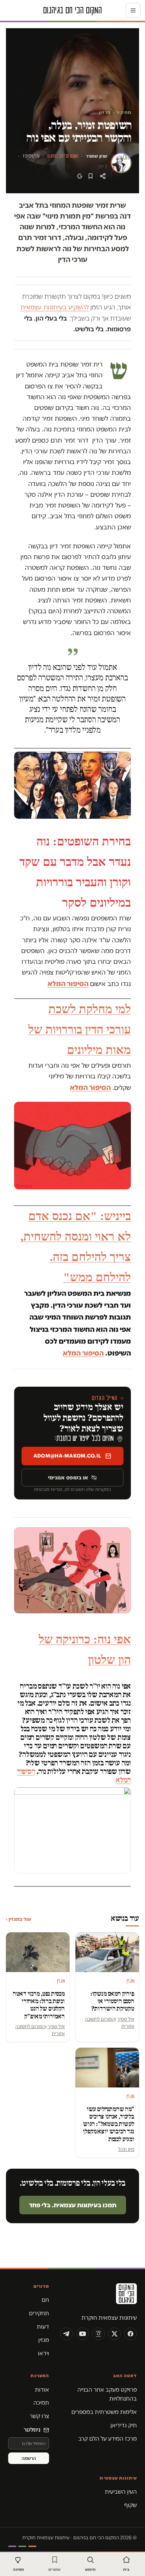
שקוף (130, 2505)
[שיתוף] (103, 176)
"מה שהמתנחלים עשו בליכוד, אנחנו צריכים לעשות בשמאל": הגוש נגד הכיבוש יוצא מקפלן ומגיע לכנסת (109, 2124)
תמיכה (41, 2403)
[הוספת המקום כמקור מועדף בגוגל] (80, 176)
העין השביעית (121, 2492)
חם (45, 2300)
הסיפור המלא (68, 984)
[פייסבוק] (130, 2334)
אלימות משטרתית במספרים (104, 2412)
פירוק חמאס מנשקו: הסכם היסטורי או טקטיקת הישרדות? (112, 2001)
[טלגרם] (67, 2334)
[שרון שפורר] (121, 163)
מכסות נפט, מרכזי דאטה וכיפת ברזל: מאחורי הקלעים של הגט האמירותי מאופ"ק (39, 2005)
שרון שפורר (97, 156)
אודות (42, 2390)
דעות (43, 2327)
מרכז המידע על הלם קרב (108, 2439)
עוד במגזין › (19, 1919)
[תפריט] (133, 10)
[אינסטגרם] (99, 2334)
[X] (115, 2334)
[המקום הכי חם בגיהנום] (99, 2296)
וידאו (43, 2353)
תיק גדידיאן (124, 2425)
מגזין (44, 2340)
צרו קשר (39, 2416)
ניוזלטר (32, 2430)
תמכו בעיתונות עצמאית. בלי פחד (73, 2205)
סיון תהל (126, 2149)
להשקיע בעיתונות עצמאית (55, 307)
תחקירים (39, 2313)
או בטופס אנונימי (68, 1478)
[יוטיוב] (83, 2334)
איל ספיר (126, 2019)
